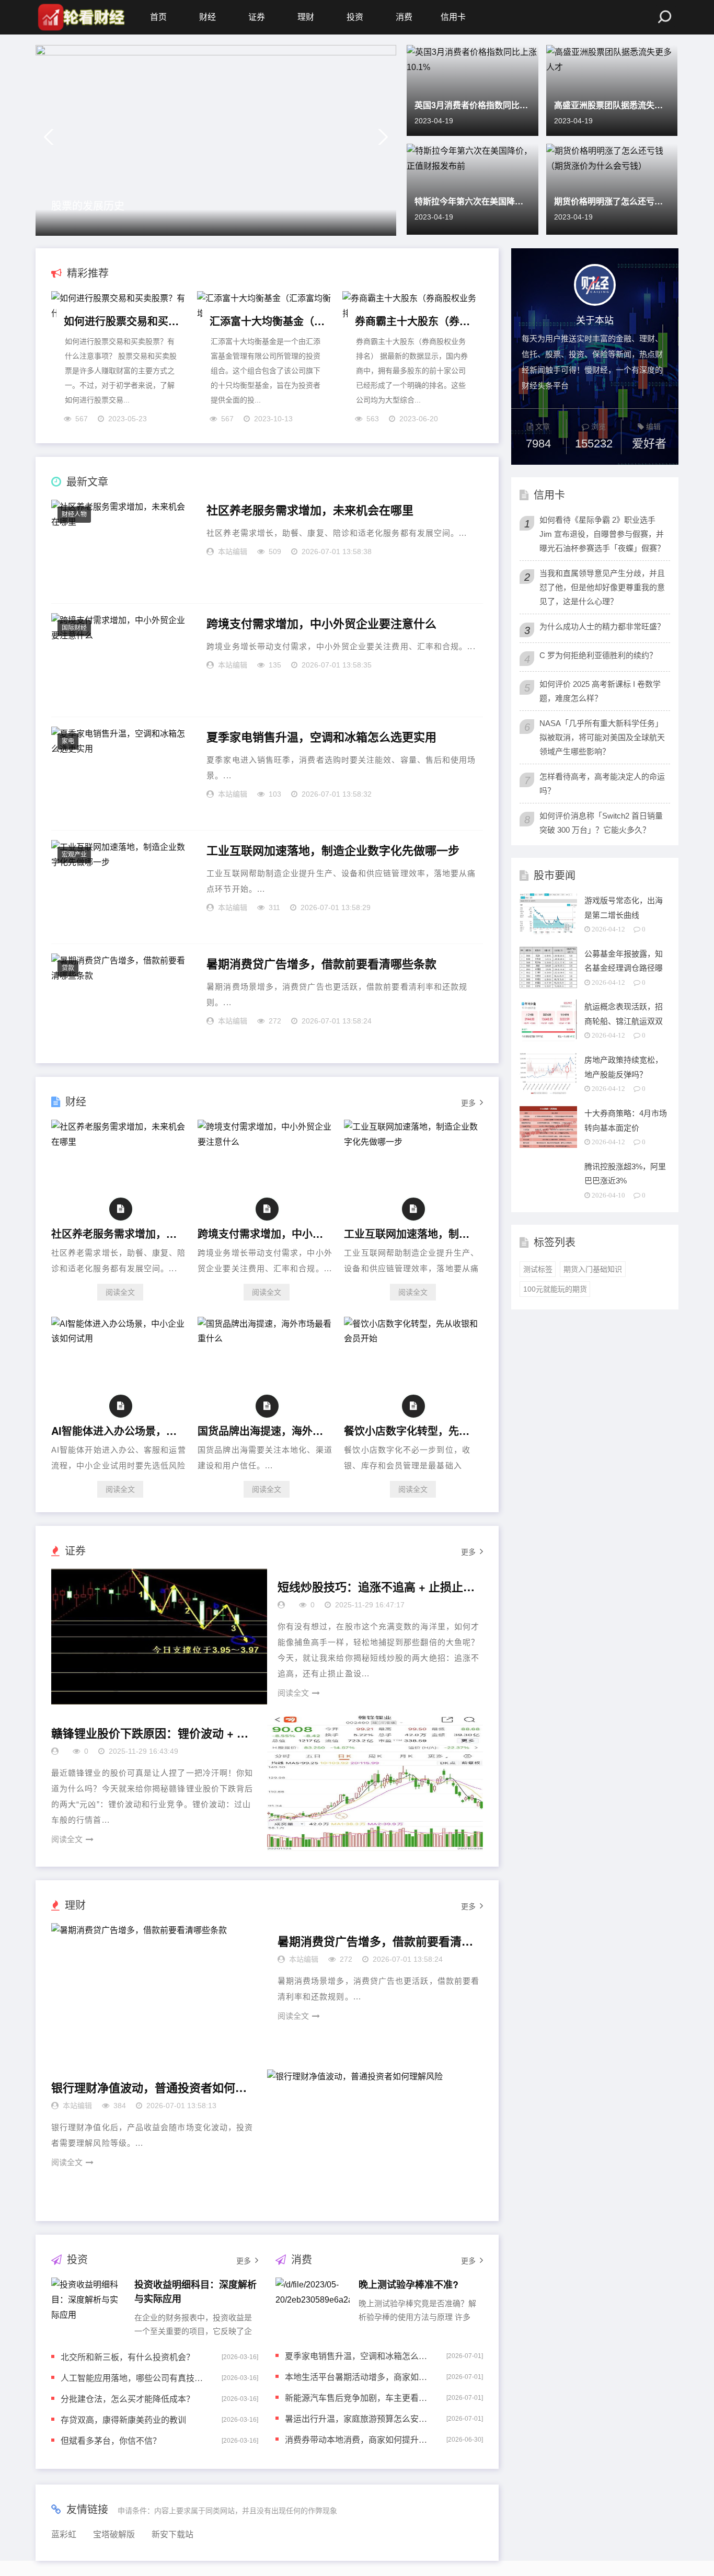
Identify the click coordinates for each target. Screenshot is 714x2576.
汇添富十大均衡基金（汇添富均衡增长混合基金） (268, 321)
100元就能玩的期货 (555, 1289)
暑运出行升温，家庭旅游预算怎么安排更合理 (359, 2418)
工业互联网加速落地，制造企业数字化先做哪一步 (333, 850)
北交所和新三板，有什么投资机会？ (128, 2357)
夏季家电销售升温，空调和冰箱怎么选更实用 (321, 737)
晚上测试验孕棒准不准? (408, 2284)
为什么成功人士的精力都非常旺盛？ (602, 626)
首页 (158, 17)
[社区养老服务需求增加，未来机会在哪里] (120, 1142)
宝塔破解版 (114, 2534)
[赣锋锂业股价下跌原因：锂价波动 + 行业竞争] (375, 1783)
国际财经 (74, 628)
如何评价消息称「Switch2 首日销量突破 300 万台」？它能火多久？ (601, 823)
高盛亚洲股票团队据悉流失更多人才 (612, 105)
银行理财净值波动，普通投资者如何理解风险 (151, 2088)
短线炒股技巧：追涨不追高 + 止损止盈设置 (377, 1587)
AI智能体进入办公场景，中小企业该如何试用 (118, 1430)
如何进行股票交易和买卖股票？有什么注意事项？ (122, 321)
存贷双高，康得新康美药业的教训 (123, 2419)
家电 (68, 741)
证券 (257, 17)
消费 (404, 17)
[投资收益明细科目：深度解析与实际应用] (88, 2306)
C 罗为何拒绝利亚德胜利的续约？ (598, 655)
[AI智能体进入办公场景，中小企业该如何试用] (120, 1338)
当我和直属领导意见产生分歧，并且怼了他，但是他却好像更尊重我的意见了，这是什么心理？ (602, 587)
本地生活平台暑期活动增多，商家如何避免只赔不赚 (359, 2377)
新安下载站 (172, 2534)
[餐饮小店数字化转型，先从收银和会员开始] (413, 1338)
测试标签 (538, 1269)
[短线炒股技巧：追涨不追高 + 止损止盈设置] (159, 1637)
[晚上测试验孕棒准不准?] (313, 2306)
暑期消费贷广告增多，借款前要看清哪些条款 (321, 964)
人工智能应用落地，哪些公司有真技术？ (134, 2378)
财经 (208, 17)
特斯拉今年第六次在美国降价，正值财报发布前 (473, 201)
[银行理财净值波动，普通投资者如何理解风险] (375, 2137)
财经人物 (74, 514)
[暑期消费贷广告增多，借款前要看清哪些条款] (159, 1991)
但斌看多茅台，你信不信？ (111, 2440)
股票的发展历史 (88, 205)
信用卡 (453, 17)
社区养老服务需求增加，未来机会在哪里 (310, 510)
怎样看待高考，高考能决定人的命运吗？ (602, 784)
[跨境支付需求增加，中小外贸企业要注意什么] (267, 1142)
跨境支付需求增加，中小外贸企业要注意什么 (321, 624)
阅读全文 (120, 1292)
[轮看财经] (80, 17)
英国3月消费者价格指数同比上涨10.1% (473, 105)
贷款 (68, 968)
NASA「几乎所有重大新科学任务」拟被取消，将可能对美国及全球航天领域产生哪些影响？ (602, 737)
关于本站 (595, 319)
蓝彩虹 (64, 2534)
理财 (306, 17)
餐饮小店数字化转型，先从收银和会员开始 (410, 1430)
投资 (355, 17)
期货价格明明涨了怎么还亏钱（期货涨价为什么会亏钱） (612, 201)
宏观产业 (74, 855)
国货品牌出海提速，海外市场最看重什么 (264, 1430)
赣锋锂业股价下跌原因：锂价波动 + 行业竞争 (151, 1733)
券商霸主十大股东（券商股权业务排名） (413, 321)
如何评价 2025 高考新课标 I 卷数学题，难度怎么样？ (600, 691)
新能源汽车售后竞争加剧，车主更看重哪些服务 (359, 2397)
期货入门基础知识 (593, 1269)
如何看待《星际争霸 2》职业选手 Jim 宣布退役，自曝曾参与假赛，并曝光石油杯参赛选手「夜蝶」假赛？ (602, 534)
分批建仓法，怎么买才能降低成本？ (128, 2399)
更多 (468, 1103)
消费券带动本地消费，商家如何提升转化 (359, 2439)
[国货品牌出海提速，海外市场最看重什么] (267, 1338)
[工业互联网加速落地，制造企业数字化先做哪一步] (413, 1142)
